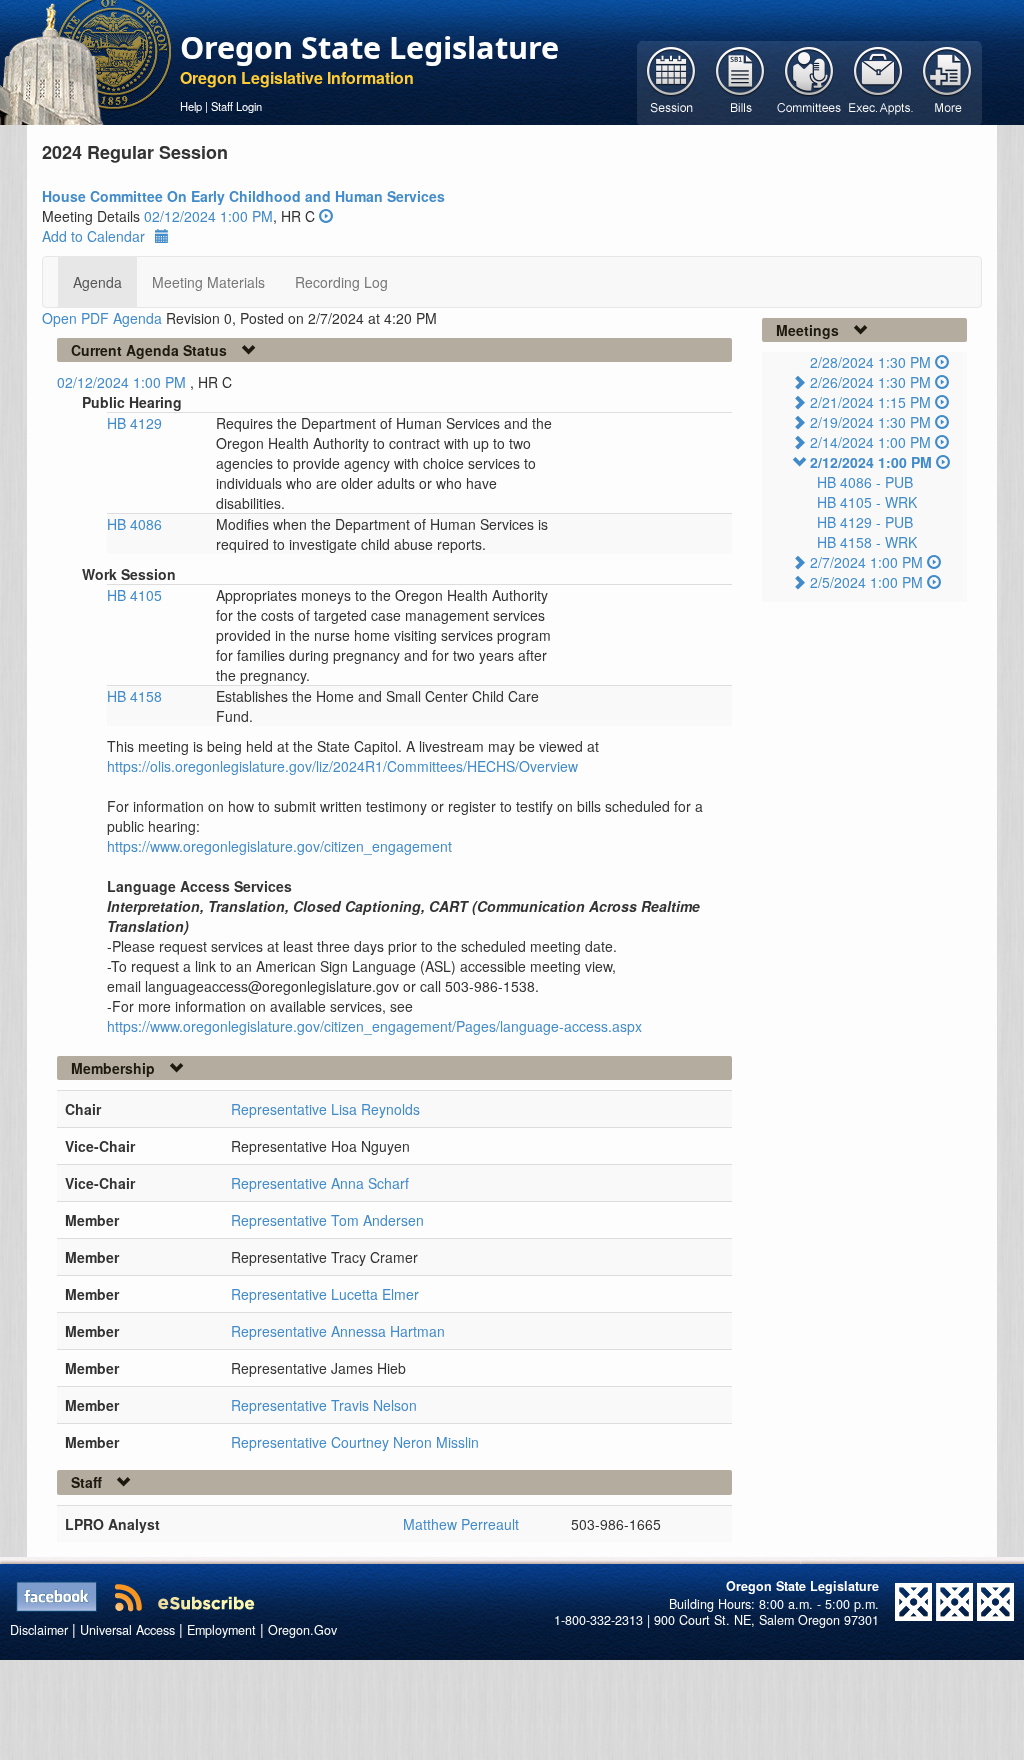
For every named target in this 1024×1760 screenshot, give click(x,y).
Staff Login (236, 106)
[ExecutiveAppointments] (878, 81)
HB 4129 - (865, 522)
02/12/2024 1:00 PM (208, 216)
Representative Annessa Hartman (338, 1331)
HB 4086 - (865, 482)
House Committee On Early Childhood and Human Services (243, 196)
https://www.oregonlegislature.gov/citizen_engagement (279, 846)
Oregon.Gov (302, 1630)
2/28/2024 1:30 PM (870, 362)
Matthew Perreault (461, 1524)
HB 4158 (134, 696)
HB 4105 (134, 595)
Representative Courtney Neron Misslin (355, 1442)
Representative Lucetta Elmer (325, 1294)
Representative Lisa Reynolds (325, 1109)
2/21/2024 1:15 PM (870, 402)
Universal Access (127, 1630)
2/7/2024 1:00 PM (866, 562)
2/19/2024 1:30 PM (870, 422)
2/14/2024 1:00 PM (870, 442)
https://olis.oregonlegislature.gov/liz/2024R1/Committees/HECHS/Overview (342, 766)
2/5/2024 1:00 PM (866, 582)
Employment (221, 1630)
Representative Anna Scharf (320, 1183)
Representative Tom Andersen (327, 1220)
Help (191, 106)
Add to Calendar (93, 236)
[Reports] (947, 81)
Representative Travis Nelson (324, 1405)
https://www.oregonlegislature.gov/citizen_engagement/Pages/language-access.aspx (374, 1026)
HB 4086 (134, 524)
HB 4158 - (867, 542)
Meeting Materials (208, 282)
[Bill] (740, 81)
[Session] (671, 81)
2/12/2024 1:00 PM (871, 462)
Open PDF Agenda (102, 318)
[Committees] (809, 81)
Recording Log (341, 282)
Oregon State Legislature (369, 47)
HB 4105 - (867, 502)
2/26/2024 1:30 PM (870, 382)
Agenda (97, 282)
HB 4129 (134, 423)
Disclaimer (39, 1630)
